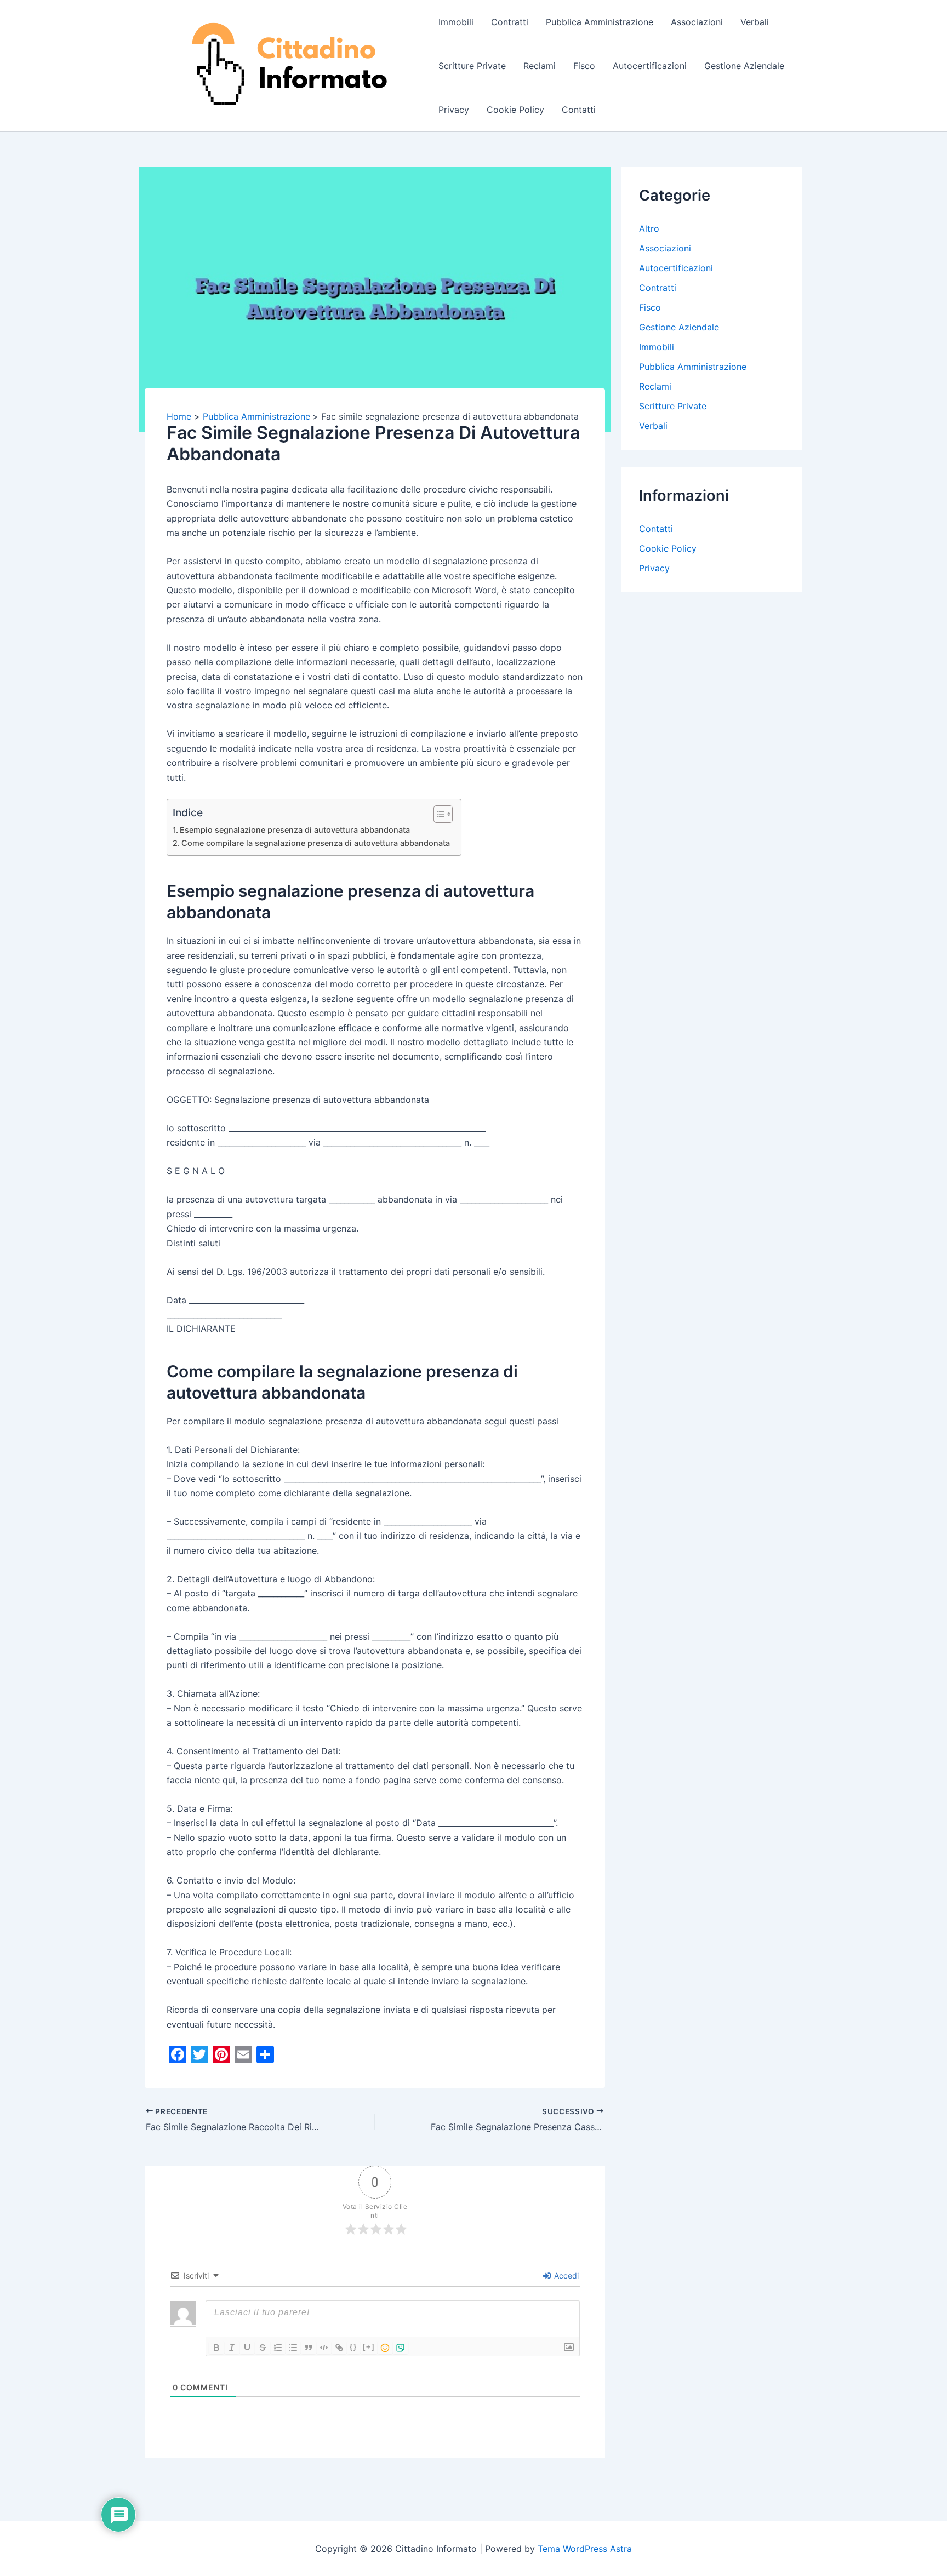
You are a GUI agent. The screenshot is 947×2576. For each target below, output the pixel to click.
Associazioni (697, 22)
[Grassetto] (216, 2348)
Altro (649, 228)
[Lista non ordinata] (293, 2348)
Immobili (456, 22)
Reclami (540, 66)
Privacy (454, 110)
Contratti (510, 22)
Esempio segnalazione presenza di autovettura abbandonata (295, 830)
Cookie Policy (515, 110)
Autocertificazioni (650, 66)
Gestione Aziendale (744, 66)
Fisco (584, 66)
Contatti (579, 110)
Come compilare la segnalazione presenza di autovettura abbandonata (316, 843)
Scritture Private (472, 66)
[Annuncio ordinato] (278, 2348)
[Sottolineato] (247, 2348)
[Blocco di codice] (324, 2348)
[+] (369, 2347)
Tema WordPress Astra (585, 2549)
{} (353, 2347)
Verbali (755, 22)
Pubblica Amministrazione (600, 22)
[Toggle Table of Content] (438, 814)
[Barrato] (263, 2348)
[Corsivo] (232, 2348)
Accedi (565, 2276)
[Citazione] (309, 2348)
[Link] (339, 2348)
